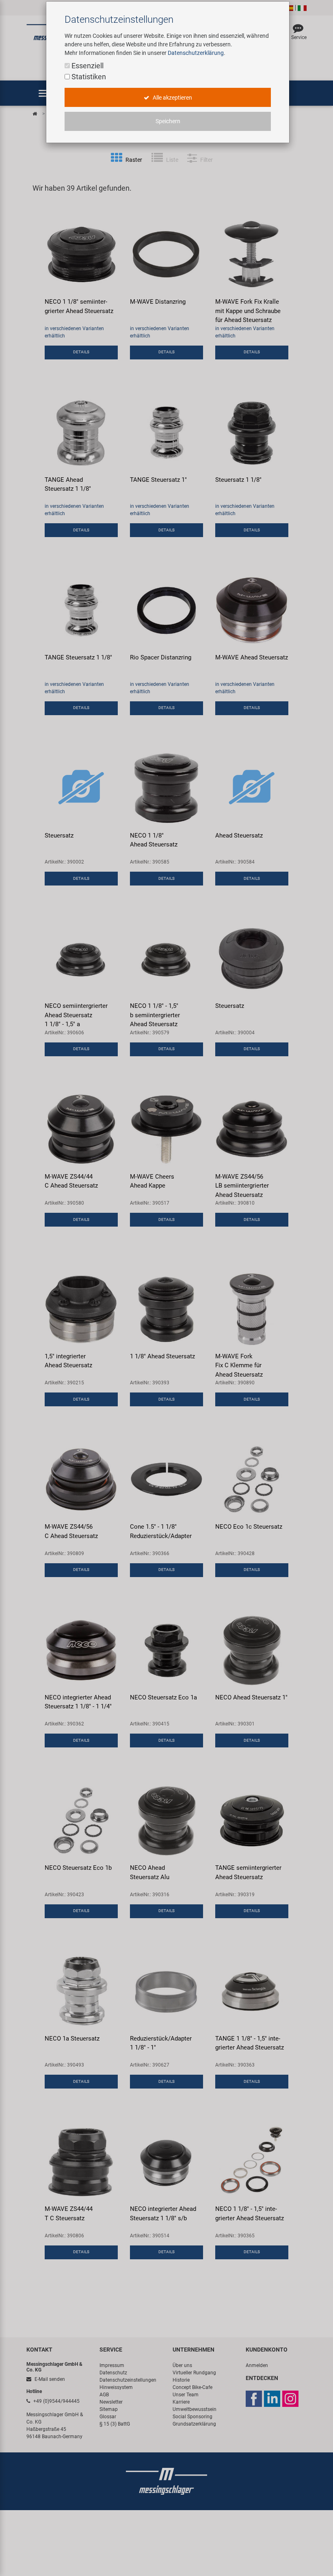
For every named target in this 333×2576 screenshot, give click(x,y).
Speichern (168, 121)
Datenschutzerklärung (196, 53)
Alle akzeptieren (172, 98)
